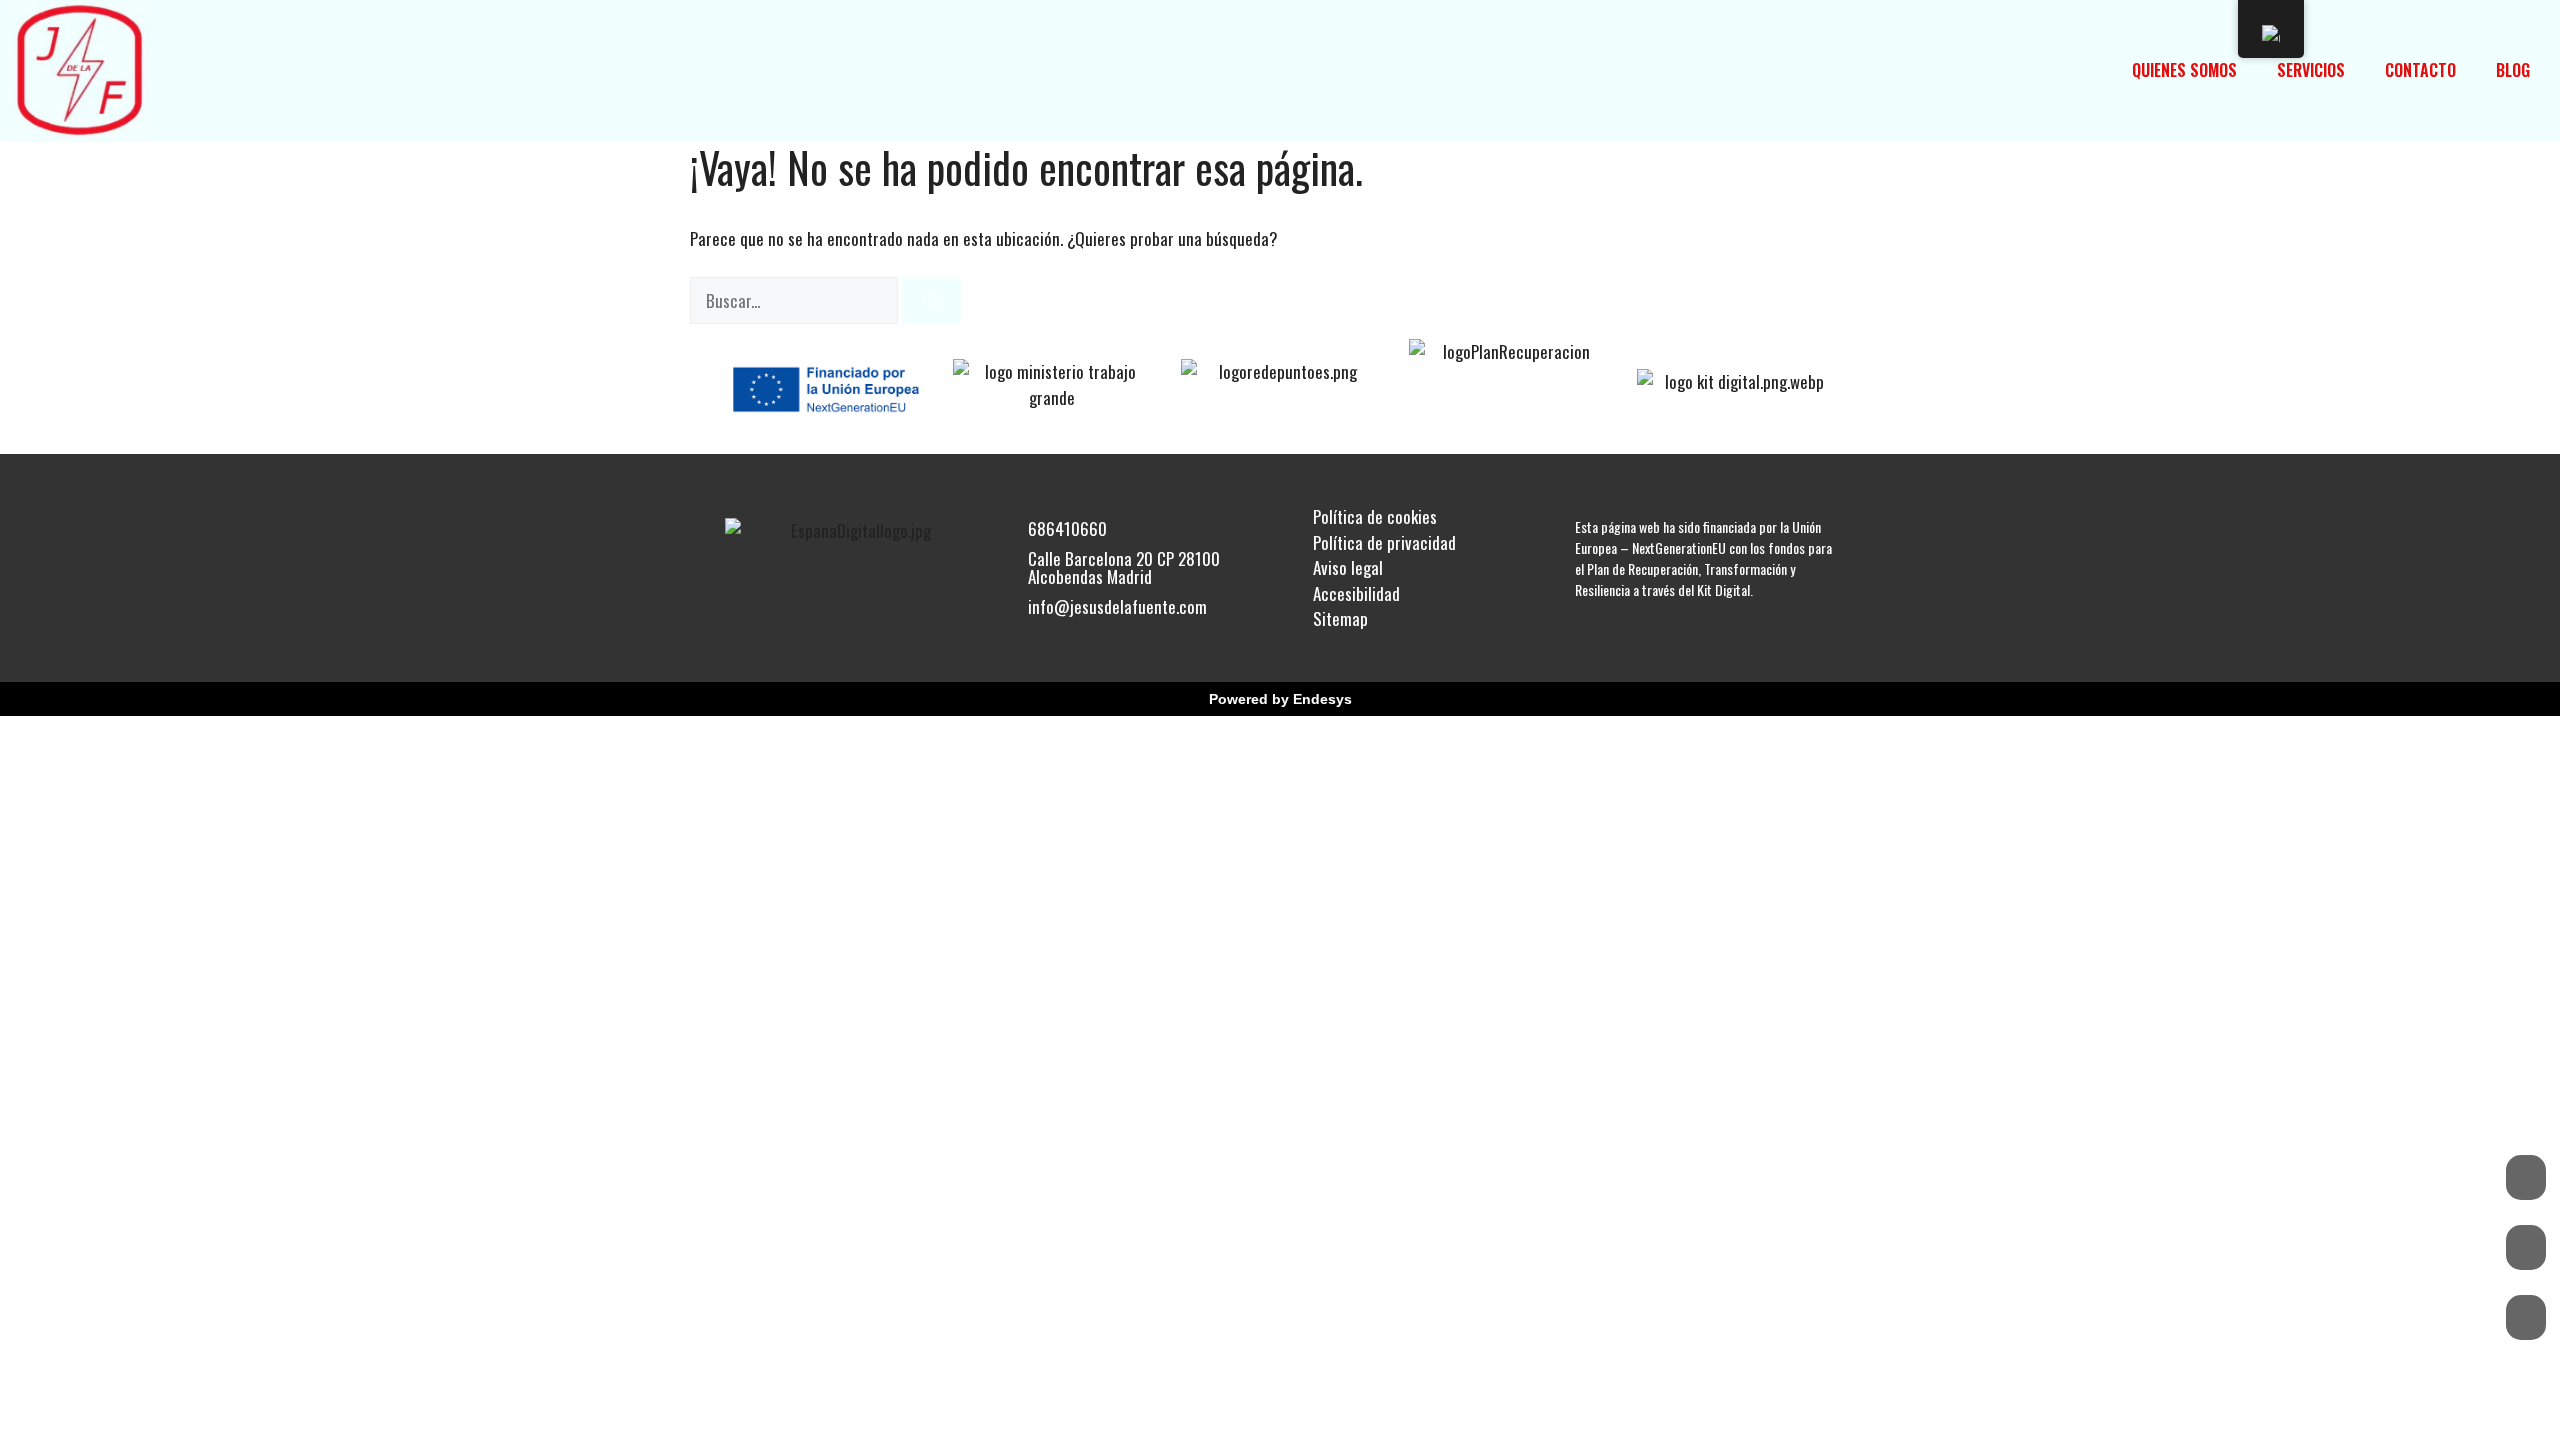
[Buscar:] (796, 300)
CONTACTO (2420, 70)
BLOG (2513, 70)
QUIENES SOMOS (2184, 70)
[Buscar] (931, 301)
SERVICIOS (2311, 70)
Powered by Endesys (1280, 699)
